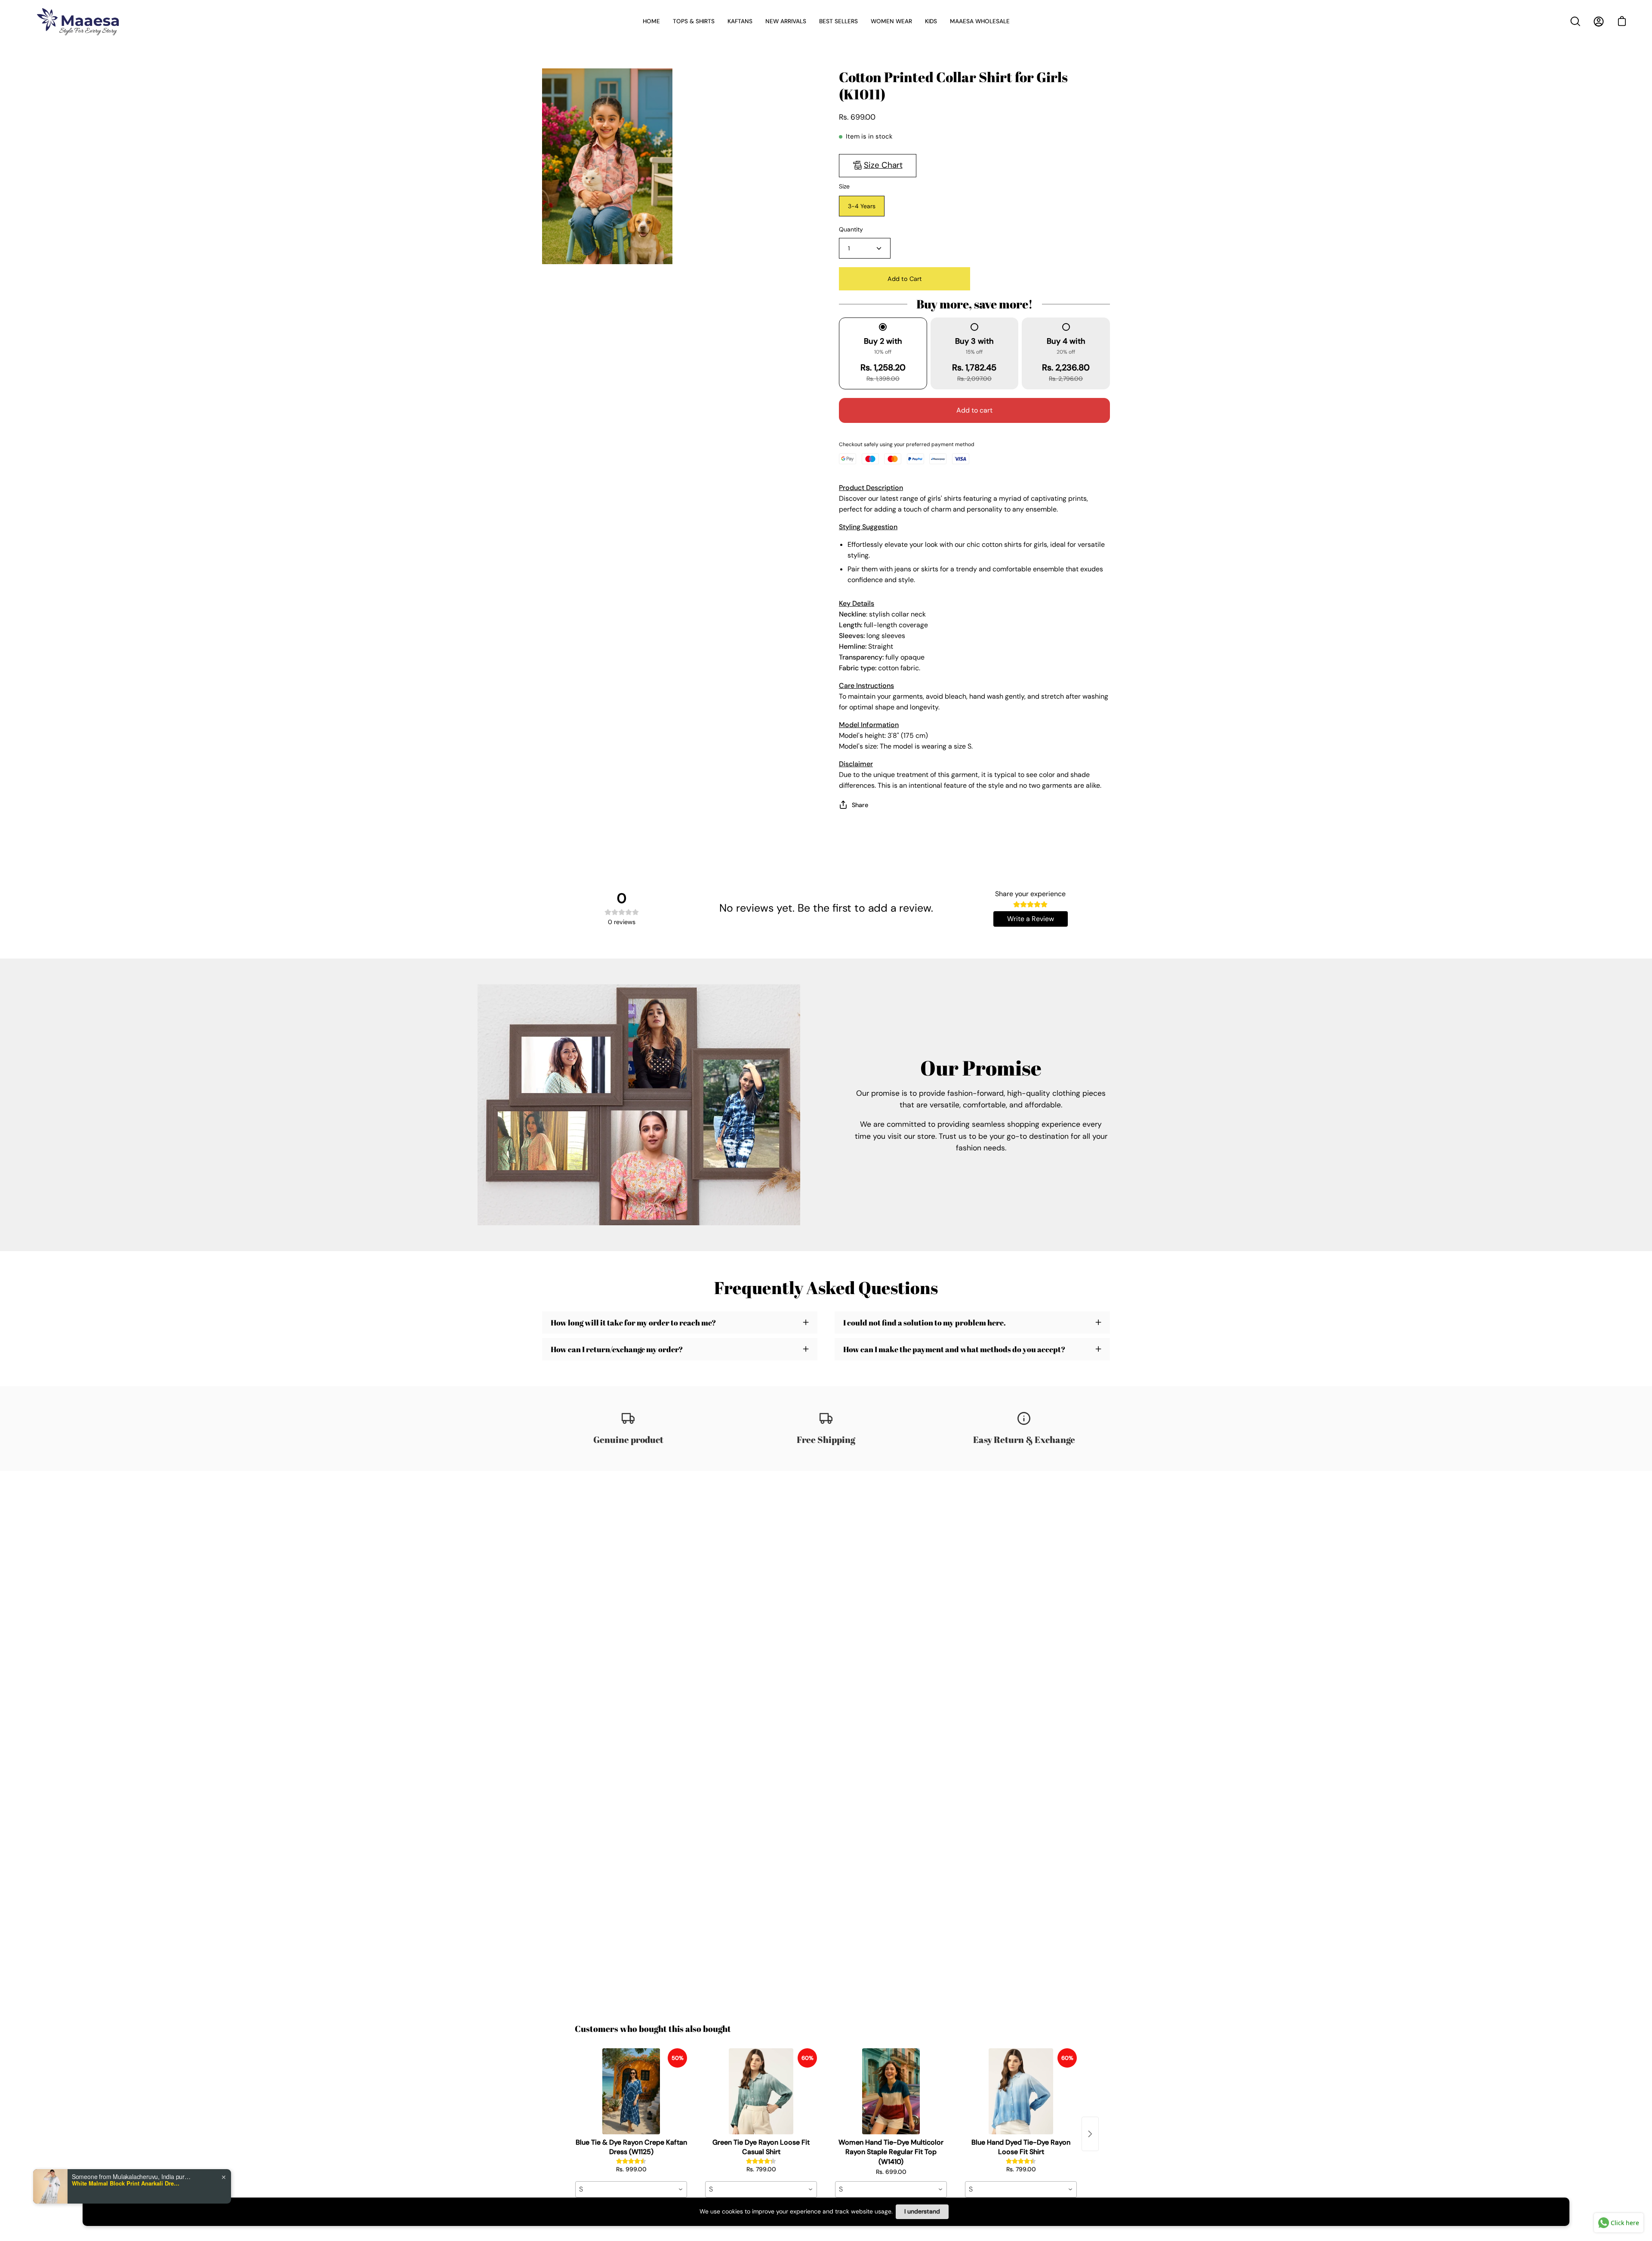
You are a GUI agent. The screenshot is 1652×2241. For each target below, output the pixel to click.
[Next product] (1090, 2134)
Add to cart (974, 410)
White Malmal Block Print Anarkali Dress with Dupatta (126, 2183)
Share (860, 805)
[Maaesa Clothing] (80, 21)
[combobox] (631, 2189)
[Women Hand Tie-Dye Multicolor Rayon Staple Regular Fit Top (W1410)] (891, 2091)
